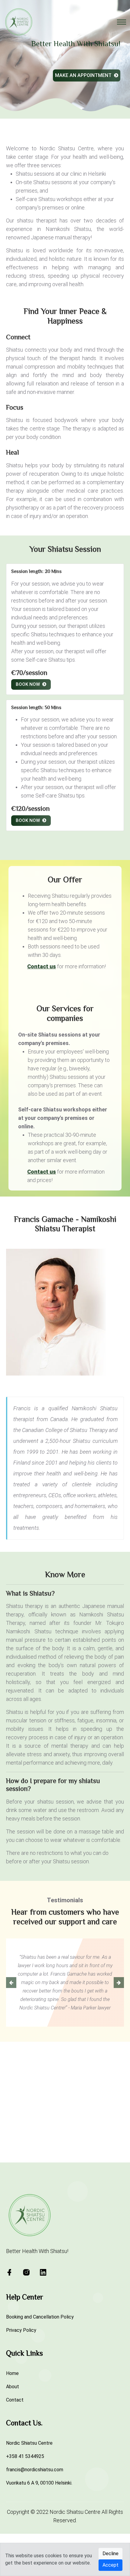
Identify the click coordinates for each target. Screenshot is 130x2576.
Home (12, 2440)
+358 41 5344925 (25, 2523)
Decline (110, 2554)
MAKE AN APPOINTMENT (84, 75)
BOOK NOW (29, 684)
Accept (110, 2565)
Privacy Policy (21, 2397)
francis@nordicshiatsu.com (35, 2536)
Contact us (42, 966)
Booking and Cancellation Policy (40, 2383)
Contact (15, 2466)
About (13, 2453)
